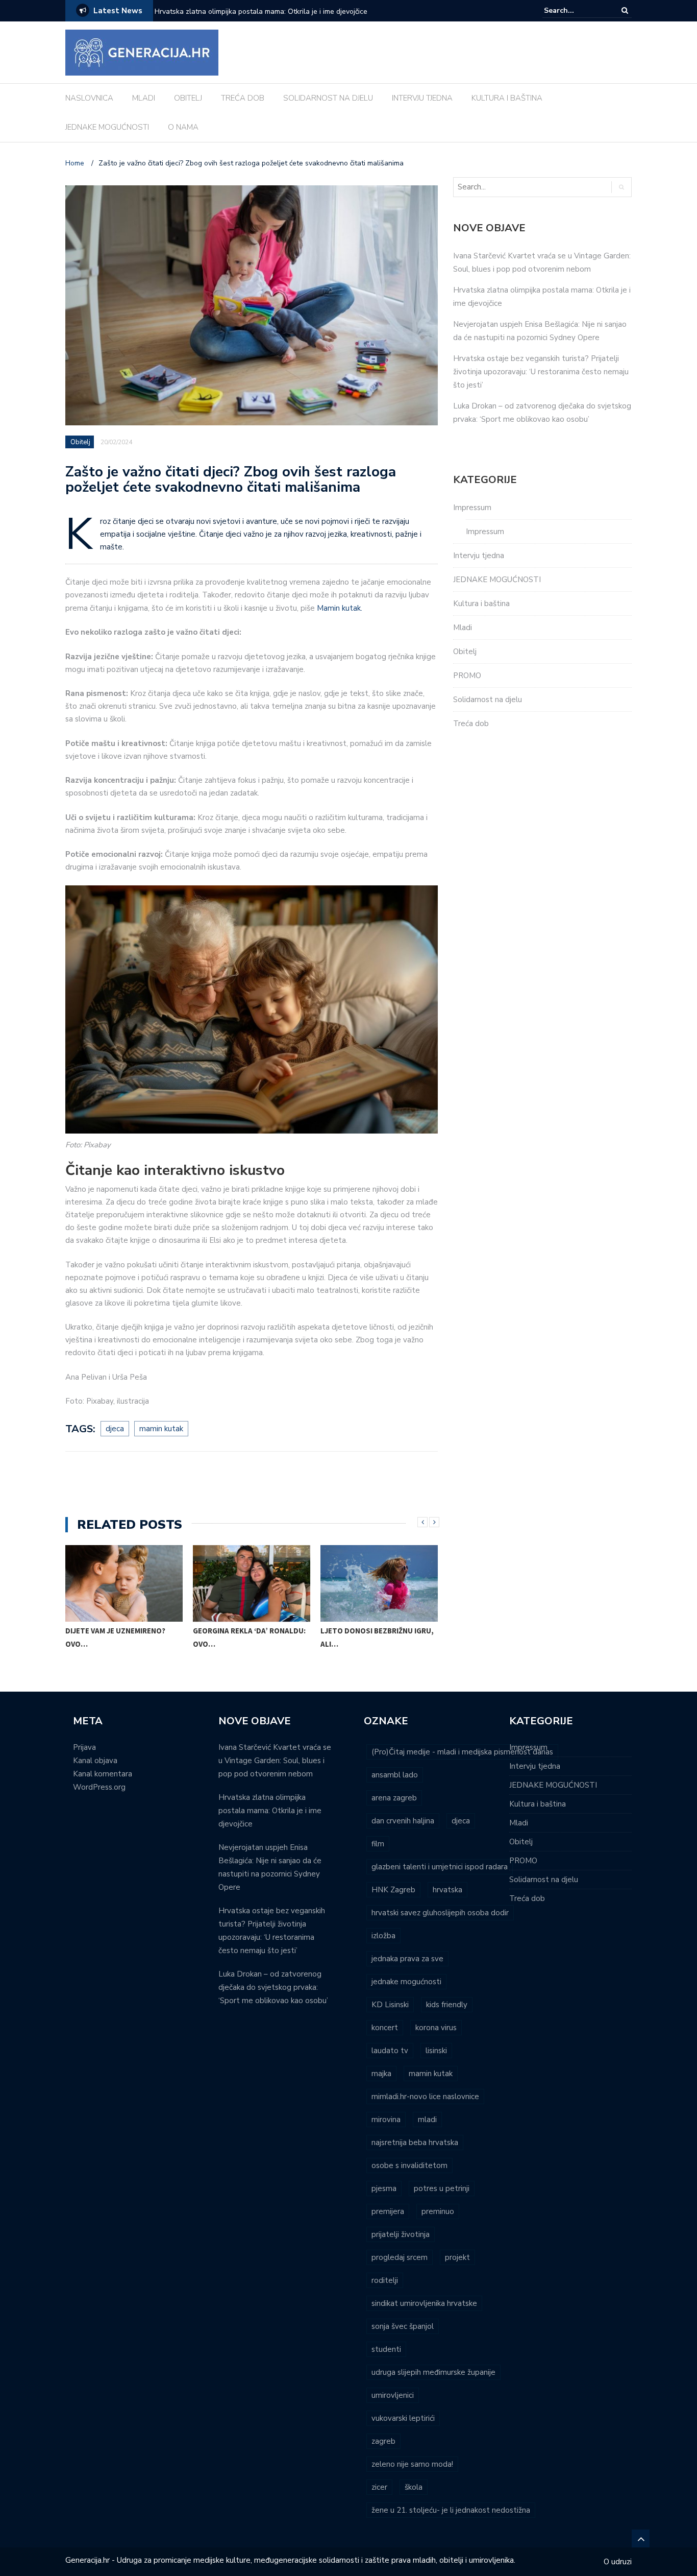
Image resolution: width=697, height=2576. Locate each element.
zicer (379, 2487)
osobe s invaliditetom (409, 2165)
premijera (388, 2211)
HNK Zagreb (393, 1890)
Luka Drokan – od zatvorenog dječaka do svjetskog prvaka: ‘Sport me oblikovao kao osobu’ (273, 1987)
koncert (385, 2028)
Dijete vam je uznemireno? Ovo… (115, 1637)
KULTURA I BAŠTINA (507, 98)
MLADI (144, 98)
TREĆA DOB (243, 98)
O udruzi (618, 2562)
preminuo (438, 2211)
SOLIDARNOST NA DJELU (328, 98)
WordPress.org (99, 1787)
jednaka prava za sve (407, 1959)
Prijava (84, 1747)
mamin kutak (161, 1429)
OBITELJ (188, 98)
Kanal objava (95, 1761)
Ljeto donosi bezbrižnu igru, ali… (377, 1637)
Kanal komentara (103, 1774)
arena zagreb (394, 1798)
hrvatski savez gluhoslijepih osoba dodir (440, 1913)
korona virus (436, 2028)
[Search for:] (575, 10)
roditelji (385, 2280)
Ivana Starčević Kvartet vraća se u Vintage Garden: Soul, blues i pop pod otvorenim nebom (275, 1761)
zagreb (383, 2441)
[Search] (625, 10)
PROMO (467, 676)
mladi (427, 2120)
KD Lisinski (390, 2005)
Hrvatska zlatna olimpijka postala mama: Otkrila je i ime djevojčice (270, 1811)
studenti (386, 2349)
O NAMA (183, 127)
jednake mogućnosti (406, 1982)
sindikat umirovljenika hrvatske (424, 2303)
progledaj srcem (400, 2257)
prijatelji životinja (401, 2234)
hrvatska (447, 1890)
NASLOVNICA (89, 98)
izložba (383, 1936)
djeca (115, 1429)
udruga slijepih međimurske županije (433, 2372)
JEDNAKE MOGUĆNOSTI (107, 127)
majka (381, 2074)
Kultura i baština (481, 604)
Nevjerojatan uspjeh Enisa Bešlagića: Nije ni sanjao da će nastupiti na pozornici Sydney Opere (282, 18)
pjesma (384, 2188)
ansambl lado (395, 1775)
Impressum (472, 508)
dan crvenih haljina (403, 1821)
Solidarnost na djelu (488, 700)
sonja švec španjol (403, 2326)
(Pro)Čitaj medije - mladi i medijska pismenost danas (462, 1752)
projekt (457, 2257)
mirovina (386, 2120)
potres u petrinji (442, 2188)
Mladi (463, 628)
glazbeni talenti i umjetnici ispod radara (440, 1867)
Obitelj (80, 442)
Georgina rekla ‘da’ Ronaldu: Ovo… (249, 1637)
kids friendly (447, 2005)
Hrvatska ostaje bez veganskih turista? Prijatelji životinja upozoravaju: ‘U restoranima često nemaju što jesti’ (541, 372)
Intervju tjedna (479, 556)
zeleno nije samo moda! (412, 2464)
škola (414, 2487)
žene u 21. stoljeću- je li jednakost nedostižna (451, 2510)
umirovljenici (393, 2395)
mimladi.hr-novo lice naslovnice (425, 2097)
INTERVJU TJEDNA (422, 98)
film (378, 1844)
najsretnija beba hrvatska (415, 2142)
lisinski (436, 2051)
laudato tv (390, 2051)
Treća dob (471, 724)
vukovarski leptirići (403, 2418)
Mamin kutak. (340, 608)
